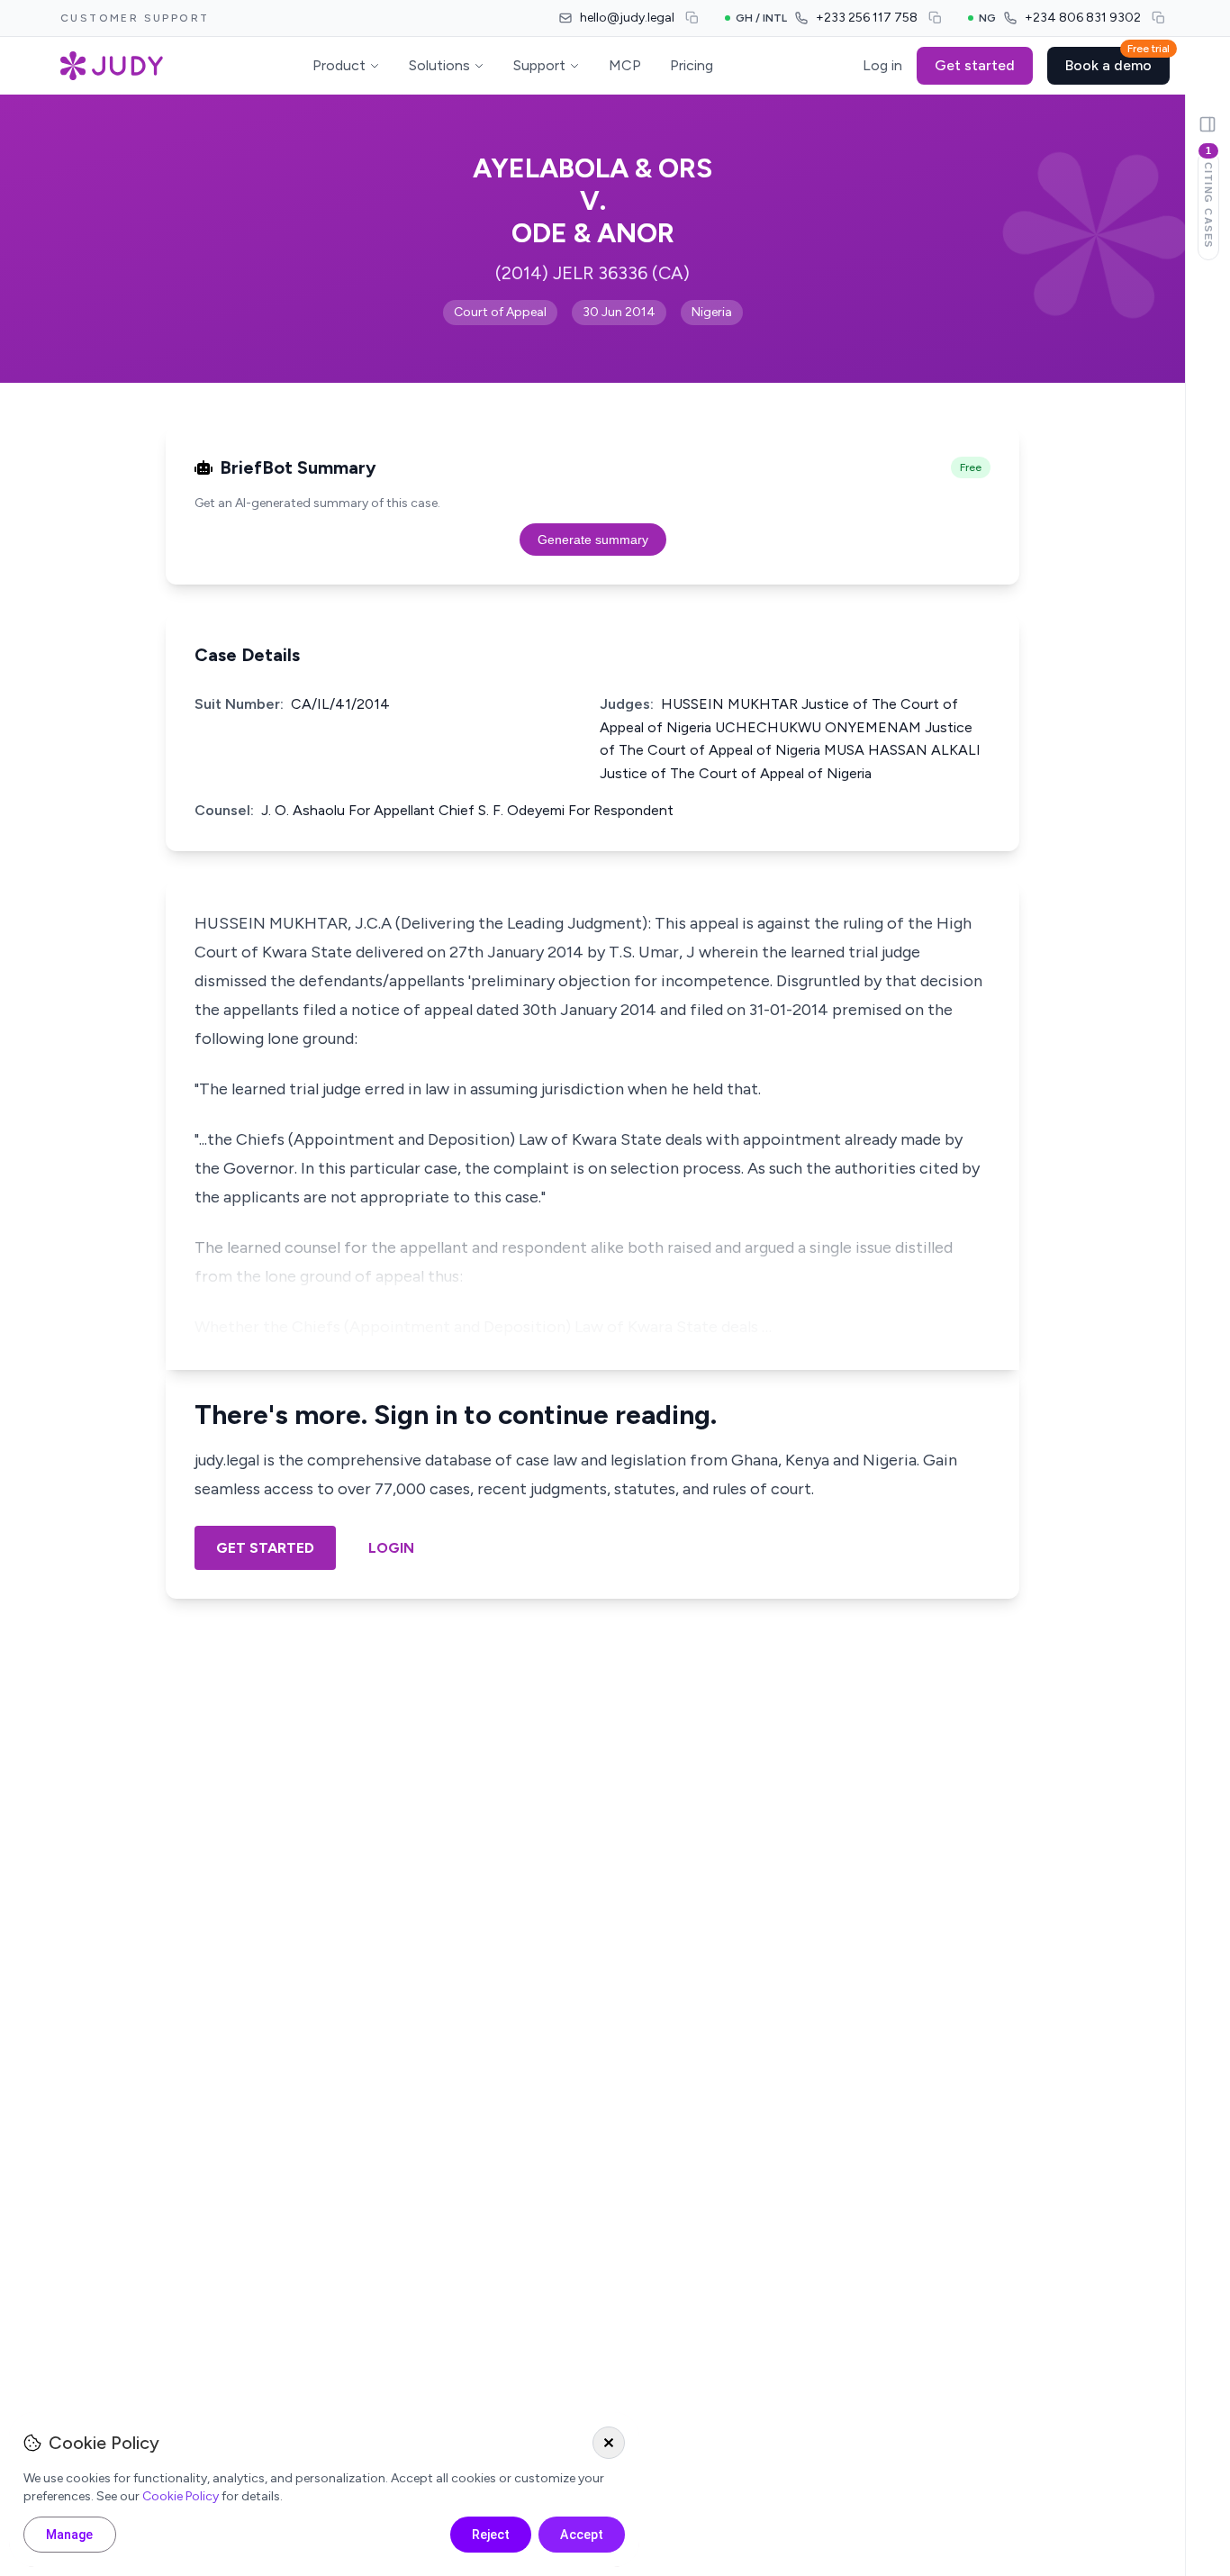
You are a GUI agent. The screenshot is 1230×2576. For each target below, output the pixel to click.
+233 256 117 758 (867, 18)
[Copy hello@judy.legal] (692, 18)
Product (339, 65)
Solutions (439, 65)
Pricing (692, 65)
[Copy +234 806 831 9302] (1159, 18)
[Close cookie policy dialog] (609, 2443)
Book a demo (1117, 60)
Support (539, 65)
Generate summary (593, 540)
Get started (975, 65)
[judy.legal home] (112, 66)
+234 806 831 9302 (1083, 18)
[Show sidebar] (1207, 124)
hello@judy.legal (627, 18)
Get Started (265, 1548)
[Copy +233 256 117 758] (936, 18)
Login (391, 1548)
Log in (882, 65)
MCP (625, 65)
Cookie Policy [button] (181, 2496)
